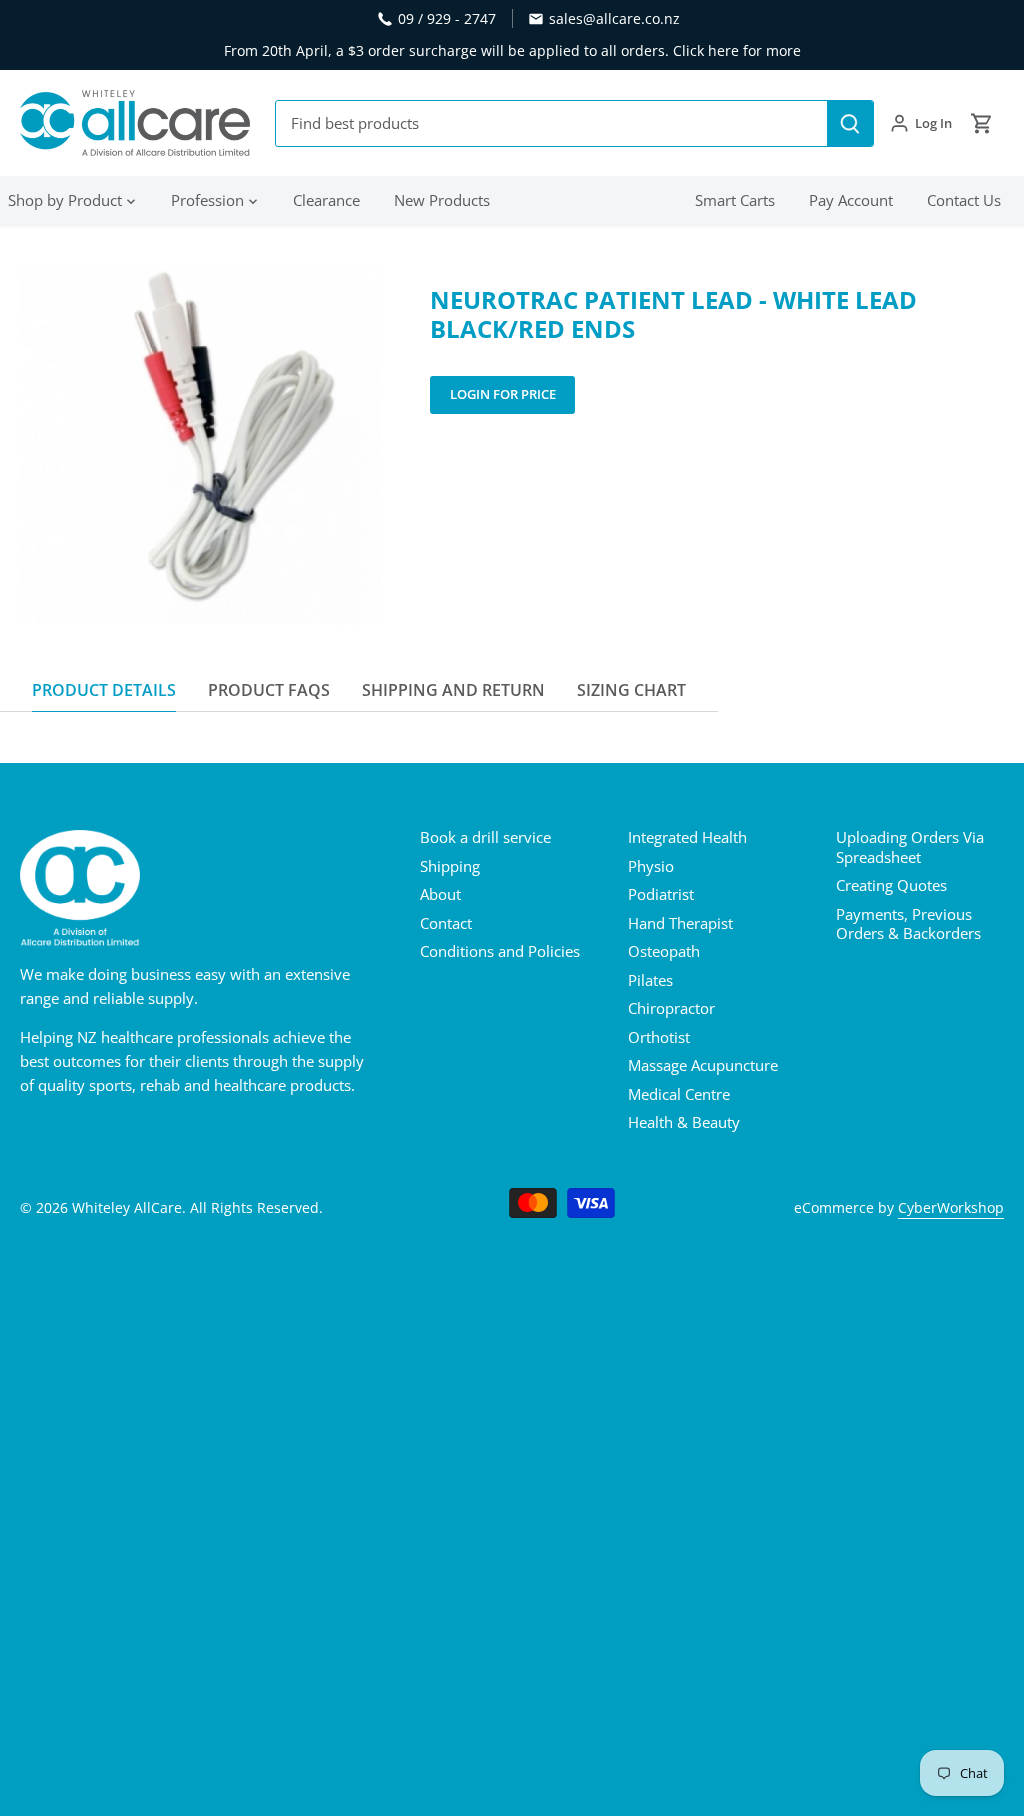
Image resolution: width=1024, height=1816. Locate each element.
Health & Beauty (684, 1122)
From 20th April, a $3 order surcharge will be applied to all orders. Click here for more (512, 50)
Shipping (450, 866)
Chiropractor (671, 1008)
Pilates (650, 980)
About (440, 894)
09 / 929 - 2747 (447, 18)
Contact (446, 923)
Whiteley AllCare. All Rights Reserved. (197, 1208)
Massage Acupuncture (703, 1065)
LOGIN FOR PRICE (503, 394)
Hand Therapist (680, 923)
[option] (201, 444)
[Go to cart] (982, 123)
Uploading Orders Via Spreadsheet (910, 847)
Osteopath (664, 951)
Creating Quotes (891, 885)
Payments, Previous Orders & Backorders (908, 924)
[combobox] (552, 123)
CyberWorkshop (951, 1208)
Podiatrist (661, 894)
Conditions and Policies (500, 951)
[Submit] (850, 123)
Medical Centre (679, 1094)
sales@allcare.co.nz (614, 18)
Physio (651, 866)
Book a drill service (485, 837)
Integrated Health (687, 837)
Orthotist (659, 1037)
